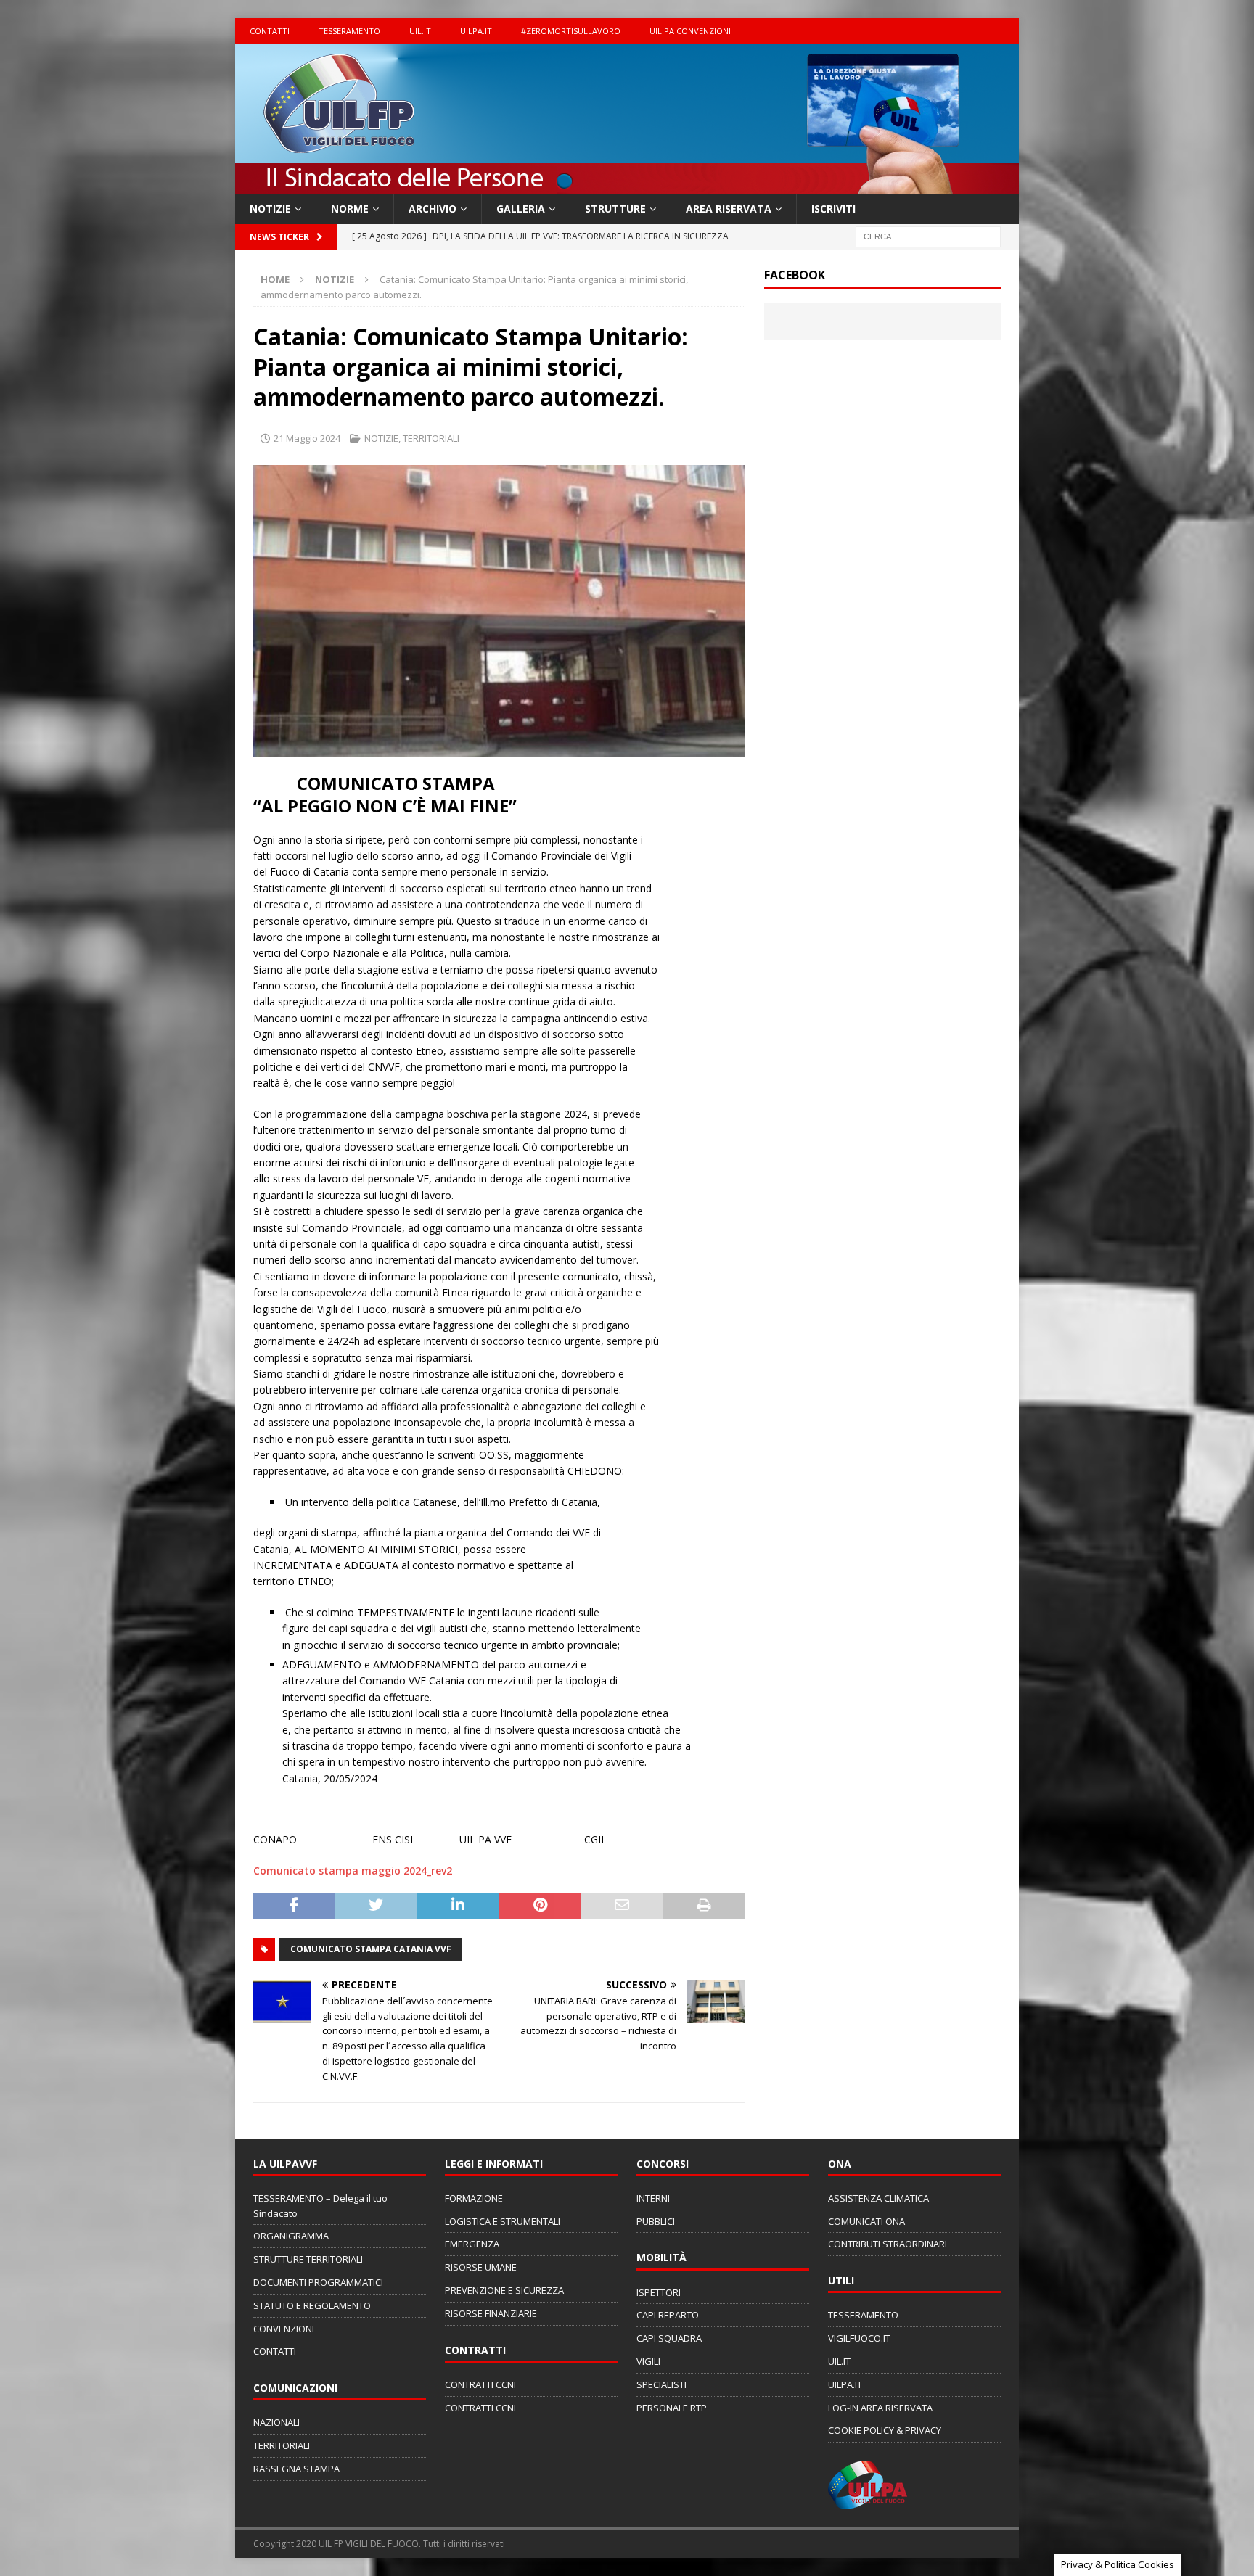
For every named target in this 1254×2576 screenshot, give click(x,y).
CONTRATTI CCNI (480, 2384)
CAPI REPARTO (668, 2315)
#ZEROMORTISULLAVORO (571, 31)
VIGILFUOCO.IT (859, 2338)
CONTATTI (270, 31)
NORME (350, 209)
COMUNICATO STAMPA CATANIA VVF (371, 1949)
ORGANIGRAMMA (291, 2236)
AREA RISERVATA (729, 209)
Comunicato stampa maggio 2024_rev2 (353, 1871)
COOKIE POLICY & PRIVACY (885, 2430)
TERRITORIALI (431, 438)
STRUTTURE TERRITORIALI (308, 2259)
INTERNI (653, 2198)
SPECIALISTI (661, 2384)
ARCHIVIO (433, 209)
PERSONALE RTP (672, 2408)
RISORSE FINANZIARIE (491, 2313)
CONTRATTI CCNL (481, 2408)
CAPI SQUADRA (669, 2338)
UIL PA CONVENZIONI (690, 31)
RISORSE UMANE (481, 2267)
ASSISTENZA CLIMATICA (878, 2198)
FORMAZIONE (474, 2198)
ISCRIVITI (833, 209)
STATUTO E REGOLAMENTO (312, 2305)
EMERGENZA (472, 2244)
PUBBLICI (656, 2221)
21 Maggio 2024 (307, 438)
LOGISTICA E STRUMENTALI (503, 2221)
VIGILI (648, 2361)
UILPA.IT (476, 31)
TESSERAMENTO (349, 31)
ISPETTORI (659, 2292)
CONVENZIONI (284, 2329)
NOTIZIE (270, 209)
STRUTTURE (615, 209)
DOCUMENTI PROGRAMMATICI (318, 2282)
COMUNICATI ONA (866, 2221)
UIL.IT (420, 31)
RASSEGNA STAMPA (296, 2469)
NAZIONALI (276, 2422)
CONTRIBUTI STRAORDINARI (888, 2244)
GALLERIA (521, 209)
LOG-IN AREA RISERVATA (880, 2408)
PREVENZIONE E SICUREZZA (504, 2290)
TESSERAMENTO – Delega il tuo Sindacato (320, 2206)
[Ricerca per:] (928, 236)
